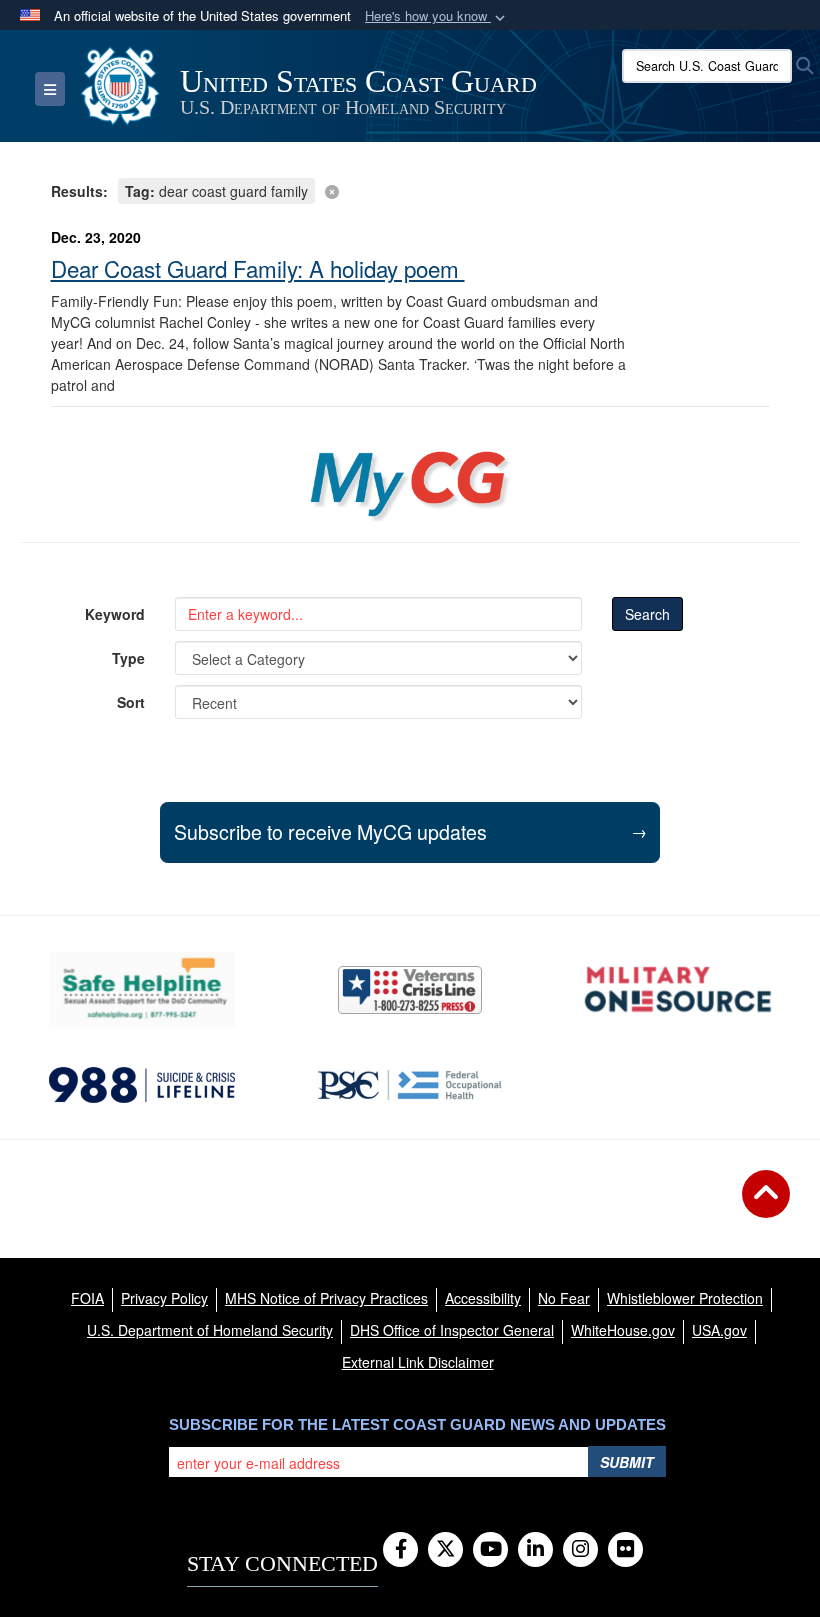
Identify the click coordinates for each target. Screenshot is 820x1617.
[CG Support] (678, 989)
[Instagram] (580, 1550)
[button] (437, 16)
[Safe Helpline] (142, 989)
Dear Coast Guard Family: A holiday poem (258, 268)
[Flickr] (625, 1550)
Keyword (115, 614)
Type (128, 658)
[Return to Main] (766, 1206)
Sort (131, 702)
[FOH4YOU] (410, 1085)
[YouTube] (490, 1550)
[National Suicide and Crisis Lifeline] (142, 1085)
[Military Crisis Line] (410, 990)
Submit (627, 1462)
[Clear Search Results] (410, 189)
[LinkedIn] (535, 1550)
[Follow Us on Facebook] (400, 1550)
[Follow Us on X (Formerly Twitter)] (445, 1550)
